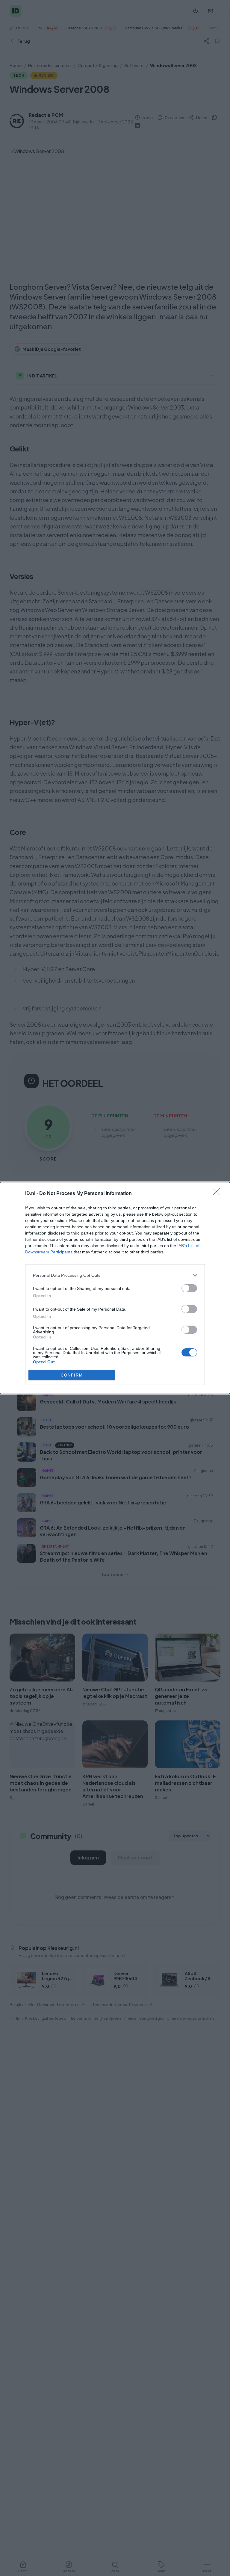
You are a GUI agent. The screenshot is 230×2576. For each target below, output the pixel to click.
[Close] (218, 1194)
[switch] (189, 1288)
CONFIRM (72, 1375)
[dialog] (115, 1288)
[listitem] (115, 1275)
